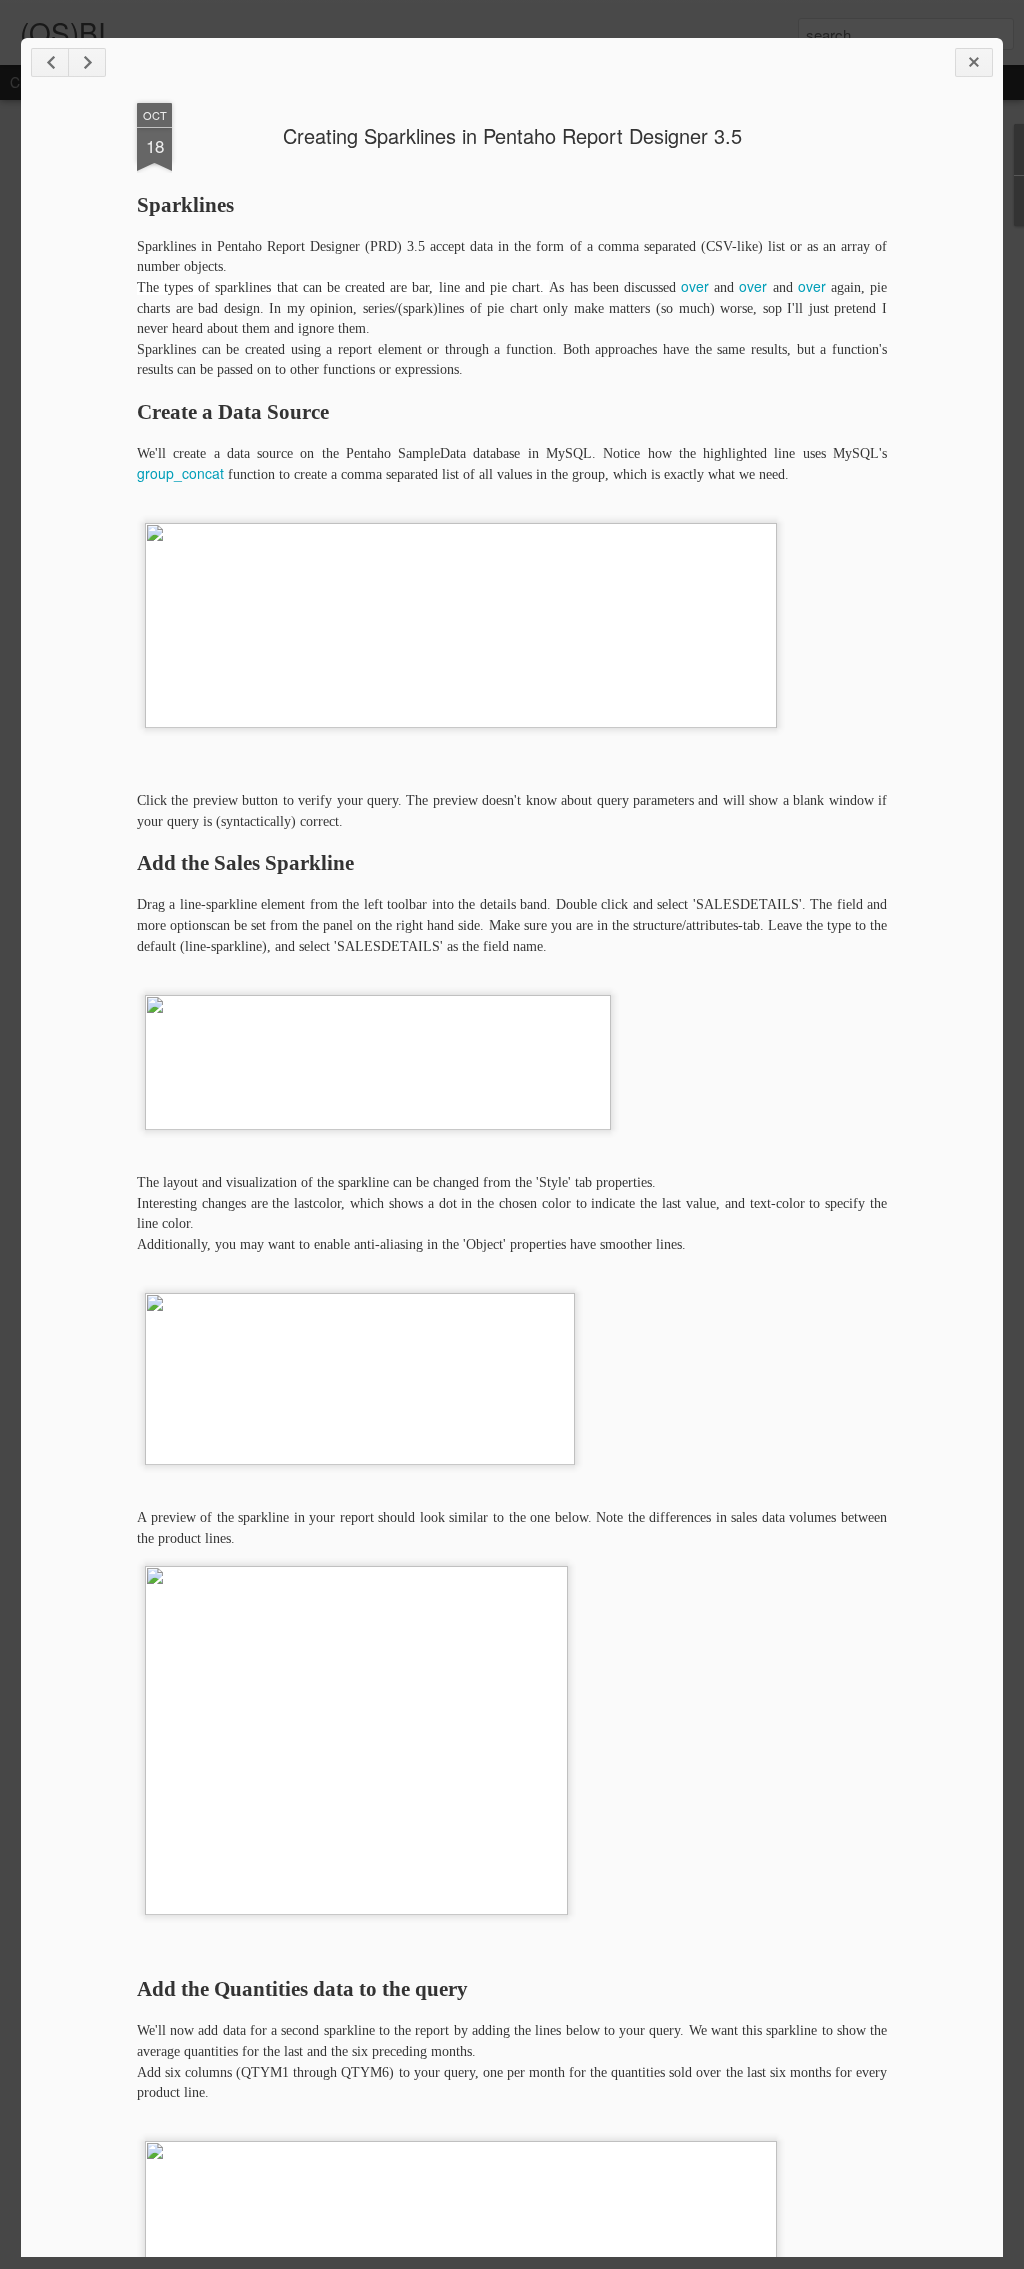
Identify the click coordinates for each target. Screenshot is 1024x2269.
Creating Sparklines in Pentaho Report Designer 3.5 (512, 135)
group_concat (180, 473)
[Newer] (50, 62)
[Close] (974, 62)
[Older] (87, 62)
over (695, 286)
